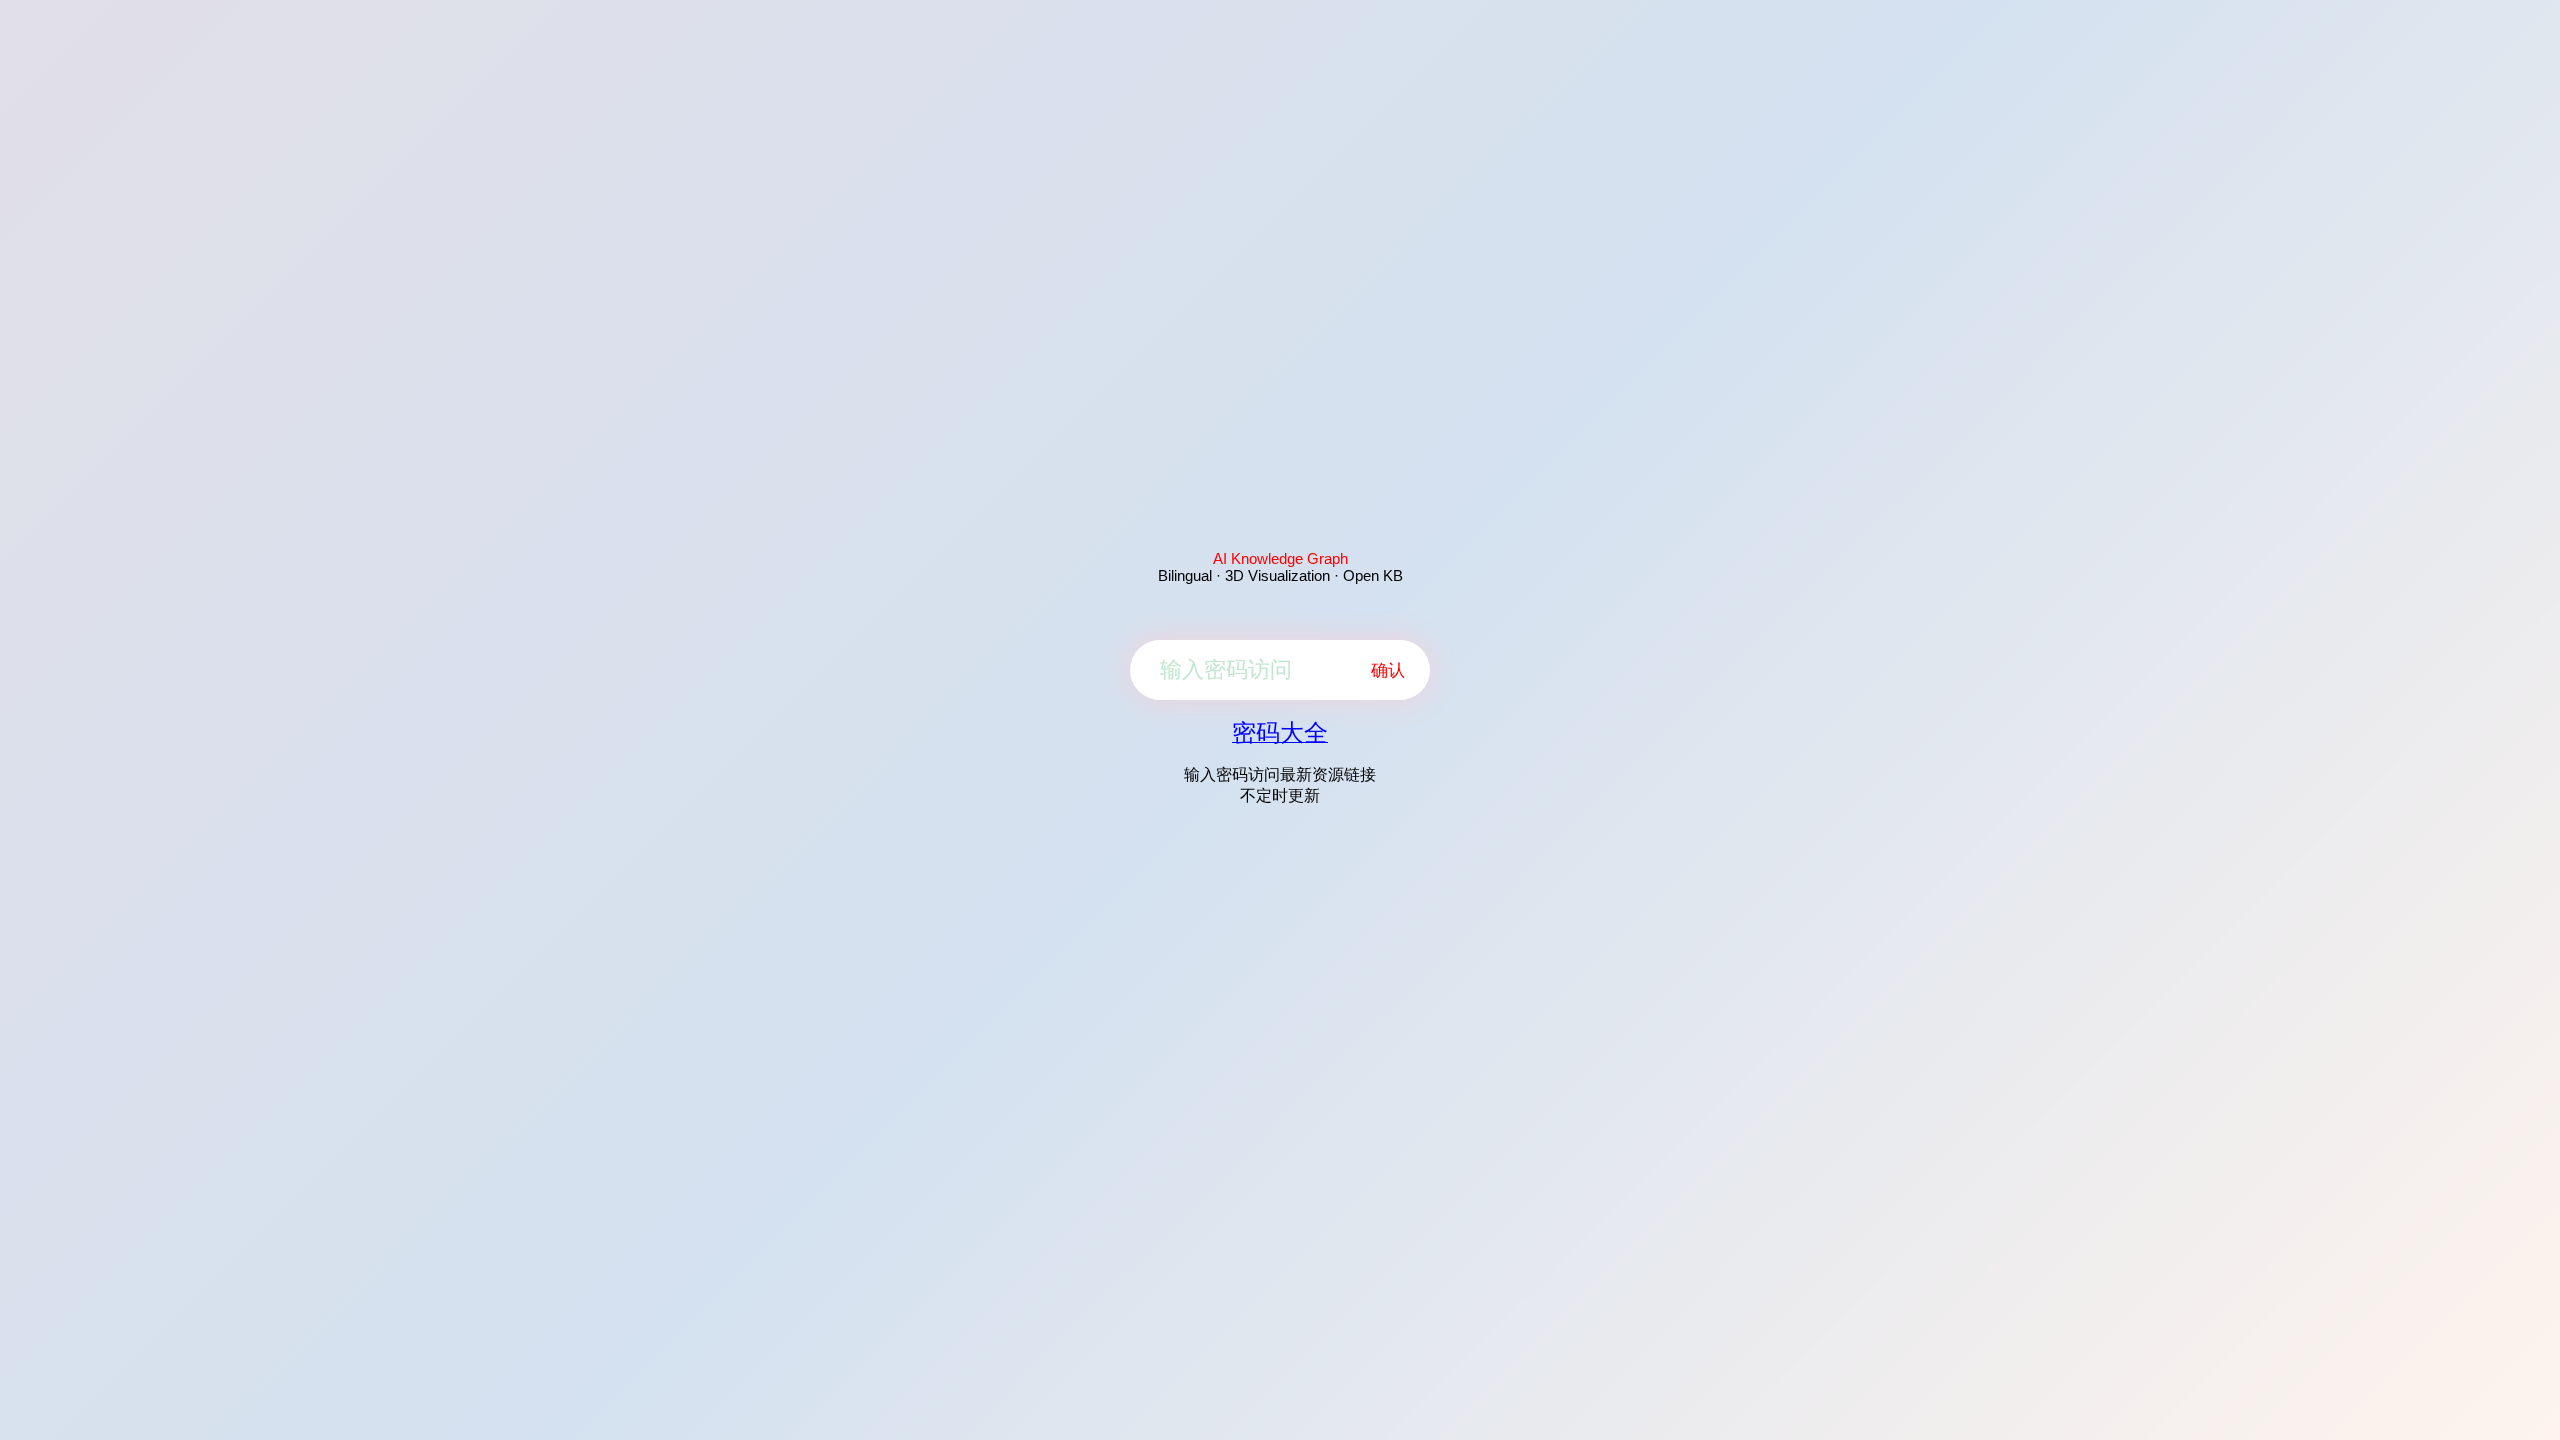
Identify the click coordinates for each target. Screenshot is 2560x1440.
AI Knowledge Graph (1280, 558)
